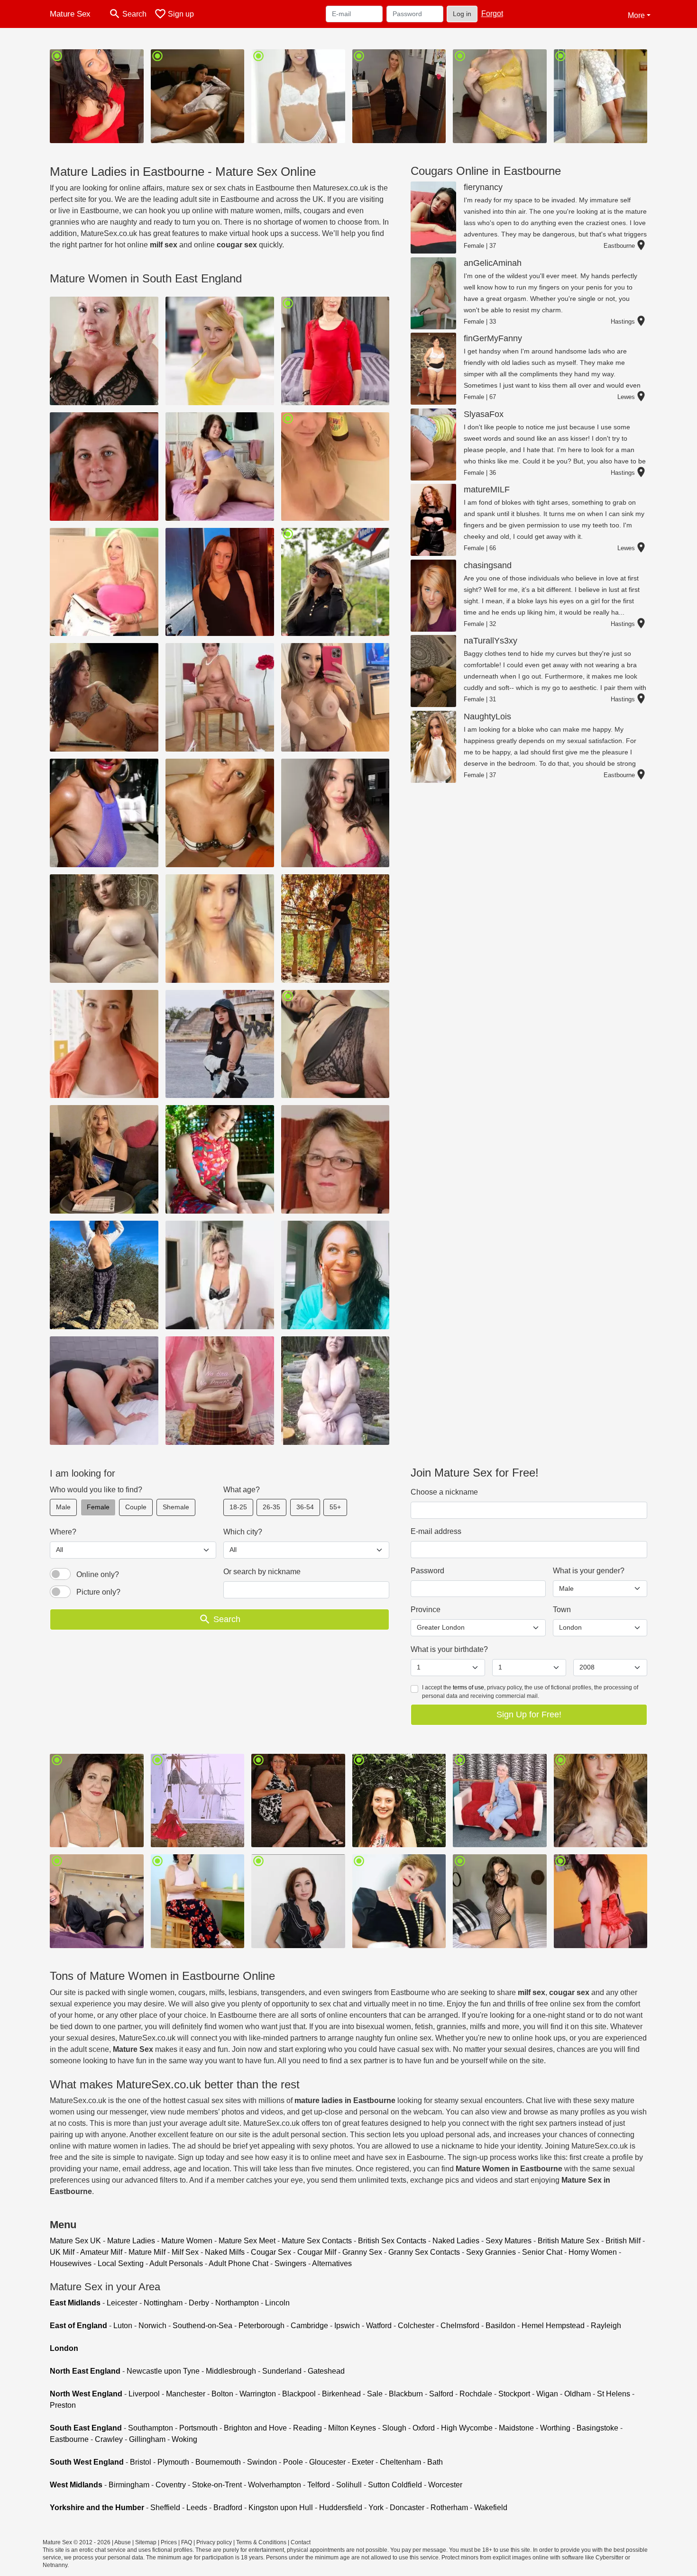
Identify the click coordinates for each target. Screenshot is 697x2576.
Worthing (555, 2428)
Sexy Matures (509, 2241)
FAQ (187, 2542)
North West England (86, 2394)
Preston (63, 2405)
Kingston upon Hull (281, 2508)
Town (562, 1610)
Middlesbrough (231, 2371)
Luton (123, 2326)
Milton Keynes (352, 2428)
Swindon (262, 2462)
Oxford (424, 2428)
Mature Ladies (131, 2241)
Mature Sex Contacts (317, 2241)
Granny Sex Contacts (424, 2252)
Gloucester (327, 2462)
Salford (441, 2394)
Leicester (122, 2303)
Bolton (222, 2394)
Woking (184, 2439)
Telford (319, 2485)
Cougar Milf (317, 2252)
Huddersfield (341, 2508)
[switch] (60, 1574)
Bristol (141, 2462)
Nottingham (163, 2303)
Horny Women (593, 2252)
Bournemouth (218, 2462)
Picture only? (98, 1592)
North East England (85, 2371)
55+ (335, 1507)
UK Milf (62, 2252)
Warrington (258, 2394)
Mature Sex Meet (247, 2241)
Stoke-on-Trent (217, 2485)
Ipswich (347, 2326)
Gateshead (326, 2371)
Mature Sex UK (75, 2241)
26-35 (271, 1507)
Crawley (109, 2439)
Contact (301, 2542)
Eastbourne (69, 2439)
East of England (78, 2326)
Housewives (71, 2263)
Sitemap (146, 2542)
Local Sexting (121, 2263)
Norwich (152, 2326)
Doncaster (407, 2508)
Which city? (243, 1532)
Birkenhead (341, 2394)
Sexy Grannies (491, 2252)
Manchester (186, 2394)
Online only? (98, 1574)
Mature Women (187, 2241)
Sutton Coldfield (395, 2485)
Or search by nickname (262, 1572)
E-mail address (436, 1531)
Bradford (228, 2508)
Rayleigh (606, 2326)
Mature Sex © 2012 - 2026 (77, 2542)
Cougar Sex (271, 2252)
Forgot (492, 14)
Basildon (500, 2326)
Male (63, 1507)
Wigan (547, 2394)
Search (220, 1619)
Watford (379, 2326)
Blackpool (299, 2394)
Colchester (416, 2326)
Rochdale (476, 2394)
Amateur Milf (101, 2252)
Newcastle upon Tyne (163, 2371)
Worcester (445, 2485)
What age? (242, 1490)
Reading (307, 2428)
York (376, 2508)
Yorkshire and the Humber (97, 2508)
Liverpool (144, 2394)
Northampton (237, 2303)
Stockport (514, 2394)
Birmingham (129, 2485)
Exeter (363, 2462)
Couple (136, 1507)
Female (98, 1507)
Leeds (197, 2508)
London (64, 2348)
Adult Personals (176, 2263)
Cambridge (309, 2326)
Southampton (151, 2428)
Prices (169, 2542)
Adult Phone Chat (238, 2263)
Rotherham (449, 2508)
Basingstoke (597, 2428)
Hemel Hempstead (553, 2326)
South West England (87, 2462)
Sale (375, 2394)
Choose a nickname (444, 1492)
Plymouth (173, 2462)
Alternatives (332, 2263)
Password (427, 1571)
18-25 (238, 1507)
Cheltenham (400, 2462)
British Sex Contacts (392, 2241)
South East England (86, 2428)
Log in (462, 14)
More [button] (636, 15)
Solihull (349, 2485)
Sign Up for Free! (529, 1714)
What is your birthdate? (449, 1649)
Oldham (578, 2394)
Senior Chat (542, 2252)
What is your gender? (589, 1571)
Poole (293, 2462)
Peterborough (261, 2326)
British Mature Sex (569, 2241)
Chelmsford (460, 2326)
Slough (394, 2428)
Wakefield (491, 2508)
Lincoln (277, 2303)
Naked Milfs (225, 2252)
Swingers (290, 2263)
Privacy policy (214, 2542)
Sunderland (282, 2371)
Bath (435, 2462)
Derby (199, 2303)
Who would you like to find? (96, 1490)
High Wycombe (467, 2428)
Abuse (123, 2542)
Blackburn (406, 2394)
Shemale (176, 1507)
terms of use (468, 1687)
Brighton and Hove (255, 2428)
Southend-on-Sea (202, 2326)
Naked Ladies (456, 2241)
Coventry (171, 2485)
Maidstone (516, 2428)
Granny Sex (362, 2252)
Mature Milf (147, 2252)
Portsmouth (198, 2428)
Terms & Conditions (261, 2542)
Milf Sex (185, 2252)
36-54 (305, 1507)
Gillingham (147, 2439)
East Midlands (75, 2303)
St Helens (614, 2394)
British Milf (623, 2241)
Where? (63, 1532)
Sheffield (165, 2508)
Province (426, 1610)
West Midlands (76, 2485)
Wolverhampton (275, 2485)
